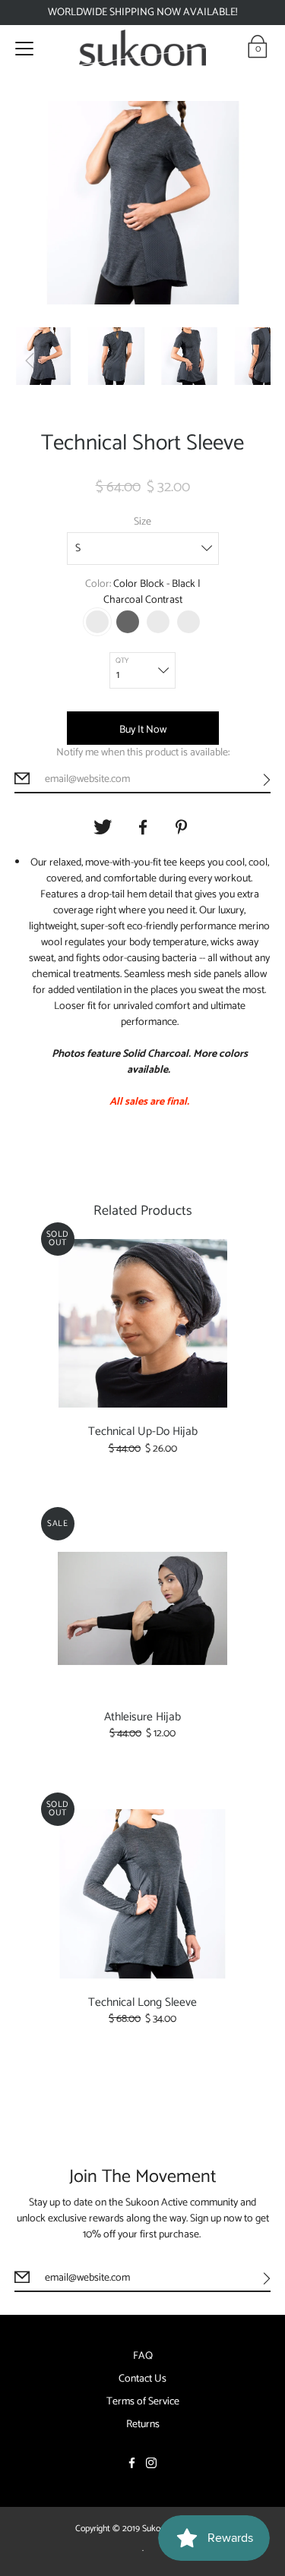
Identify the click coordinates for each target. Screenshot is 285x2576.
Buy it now (143, 730)
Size (142, 522)
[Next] (255, 361)
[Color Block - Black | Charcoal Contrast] (97, 622)
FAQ (143, 2357)
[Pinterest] (183, 828)
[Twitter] (103, 828)
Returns (143, 2425)
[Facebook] (143, 828)
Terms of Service (143, 2402)
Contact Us (142, 2379)
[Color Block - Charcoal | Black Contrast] (158, 622)
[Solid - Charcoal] (188, 622)
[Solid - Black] (128, 622)
